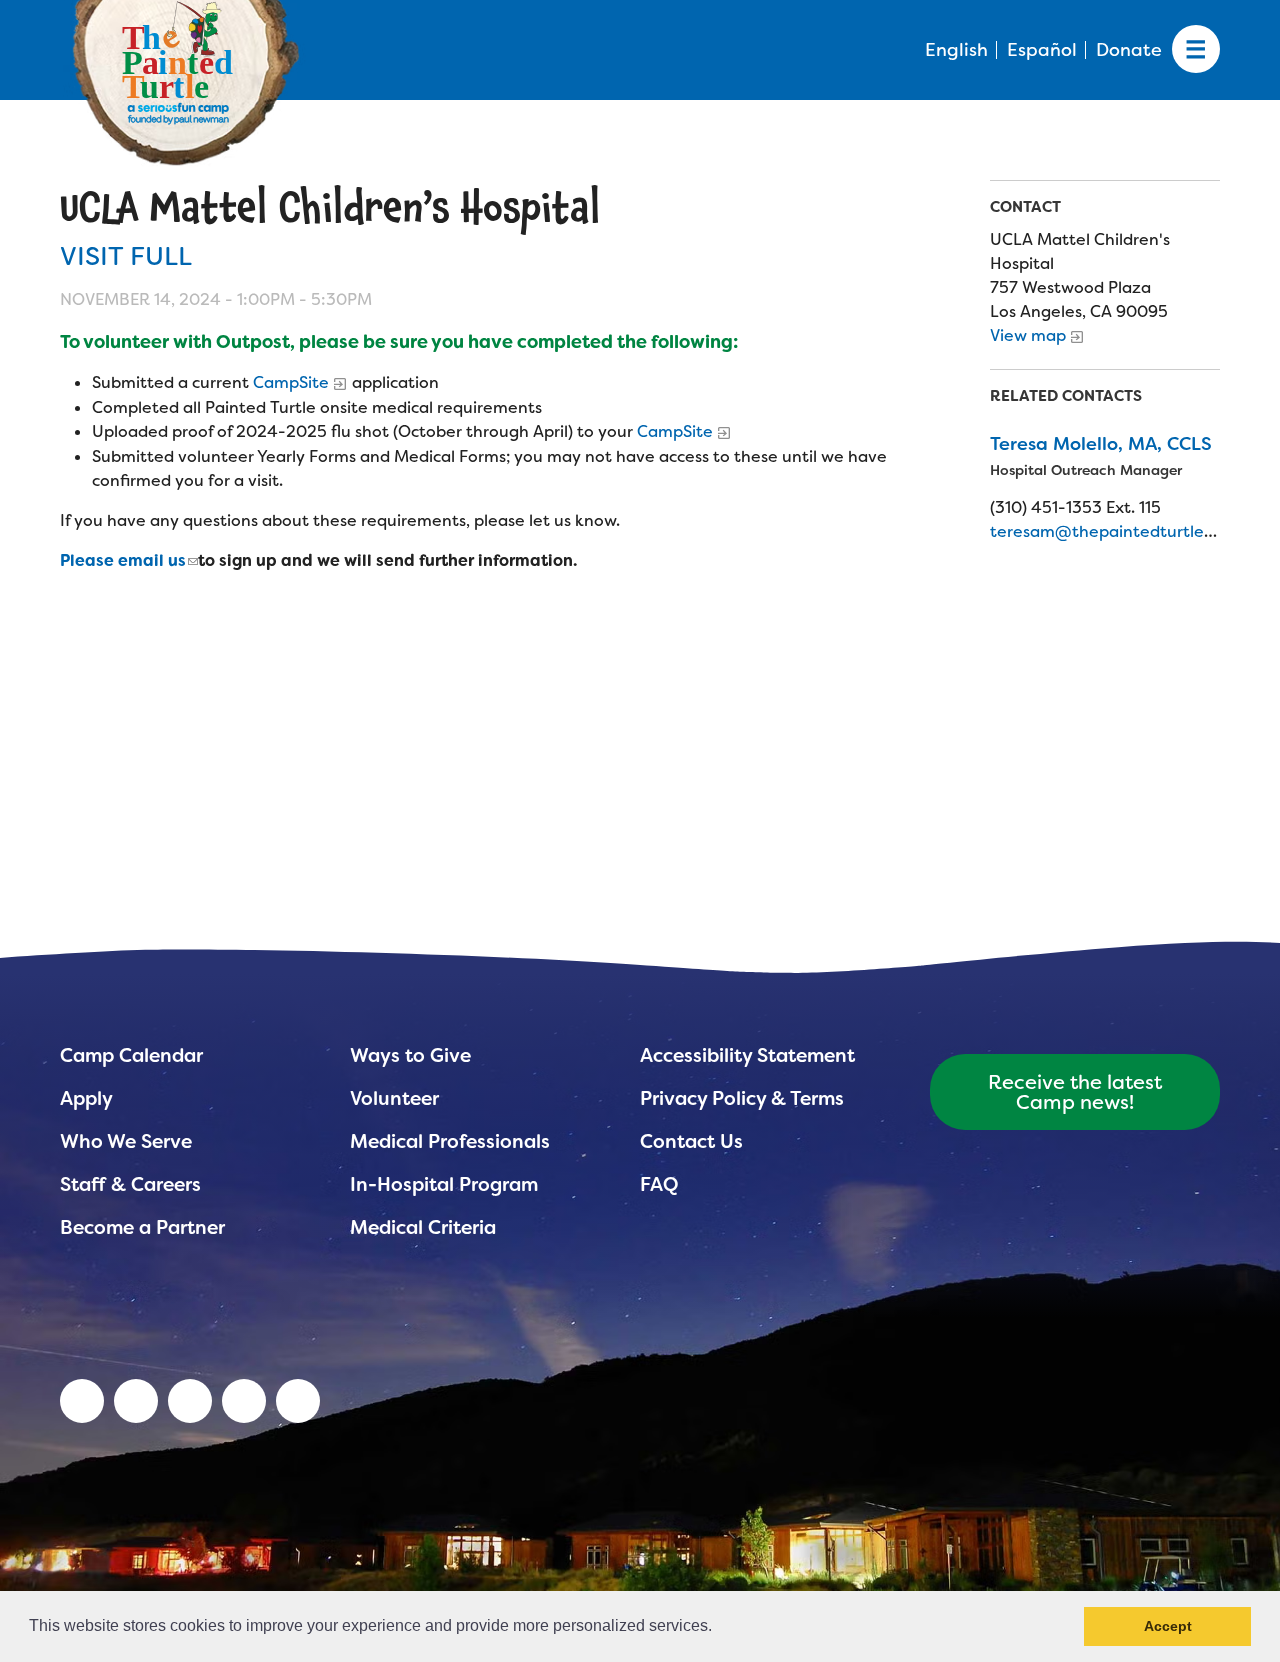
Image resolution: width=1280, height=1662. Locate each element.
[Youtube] (136, 1401)
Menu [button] (1196, 50)
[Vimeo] (244, 1401)
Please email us (123, 560)
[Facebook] (190, 1401)
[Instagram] (298, 1401)
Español (1042, 50)
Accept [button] (1168, 1626)
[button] (719, 1628)
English (956, 50)
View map (1028, 335)
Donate (1129, 50)
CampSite (291, 382)
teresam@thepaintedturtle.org (1112, 531)
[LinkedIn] (82, 1401)
